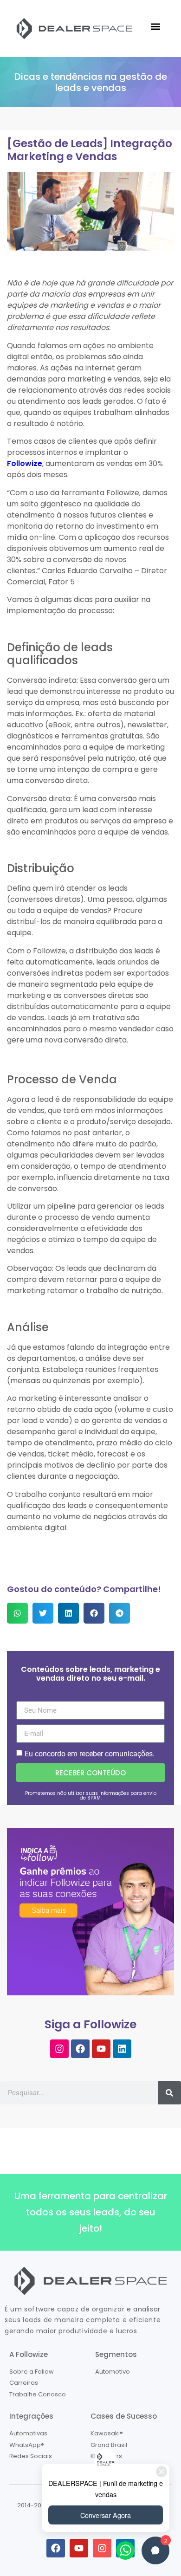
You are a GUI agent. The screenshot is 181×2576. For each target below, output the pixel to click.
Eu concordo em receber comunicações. (90, 1754)
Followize (25, 463)
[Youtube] (101, 2049)
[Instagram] (59, 2049)
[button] (155, 26)
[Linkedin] (122, 2049)
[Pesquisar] (169, 2093)
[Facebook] (80, 2049)
